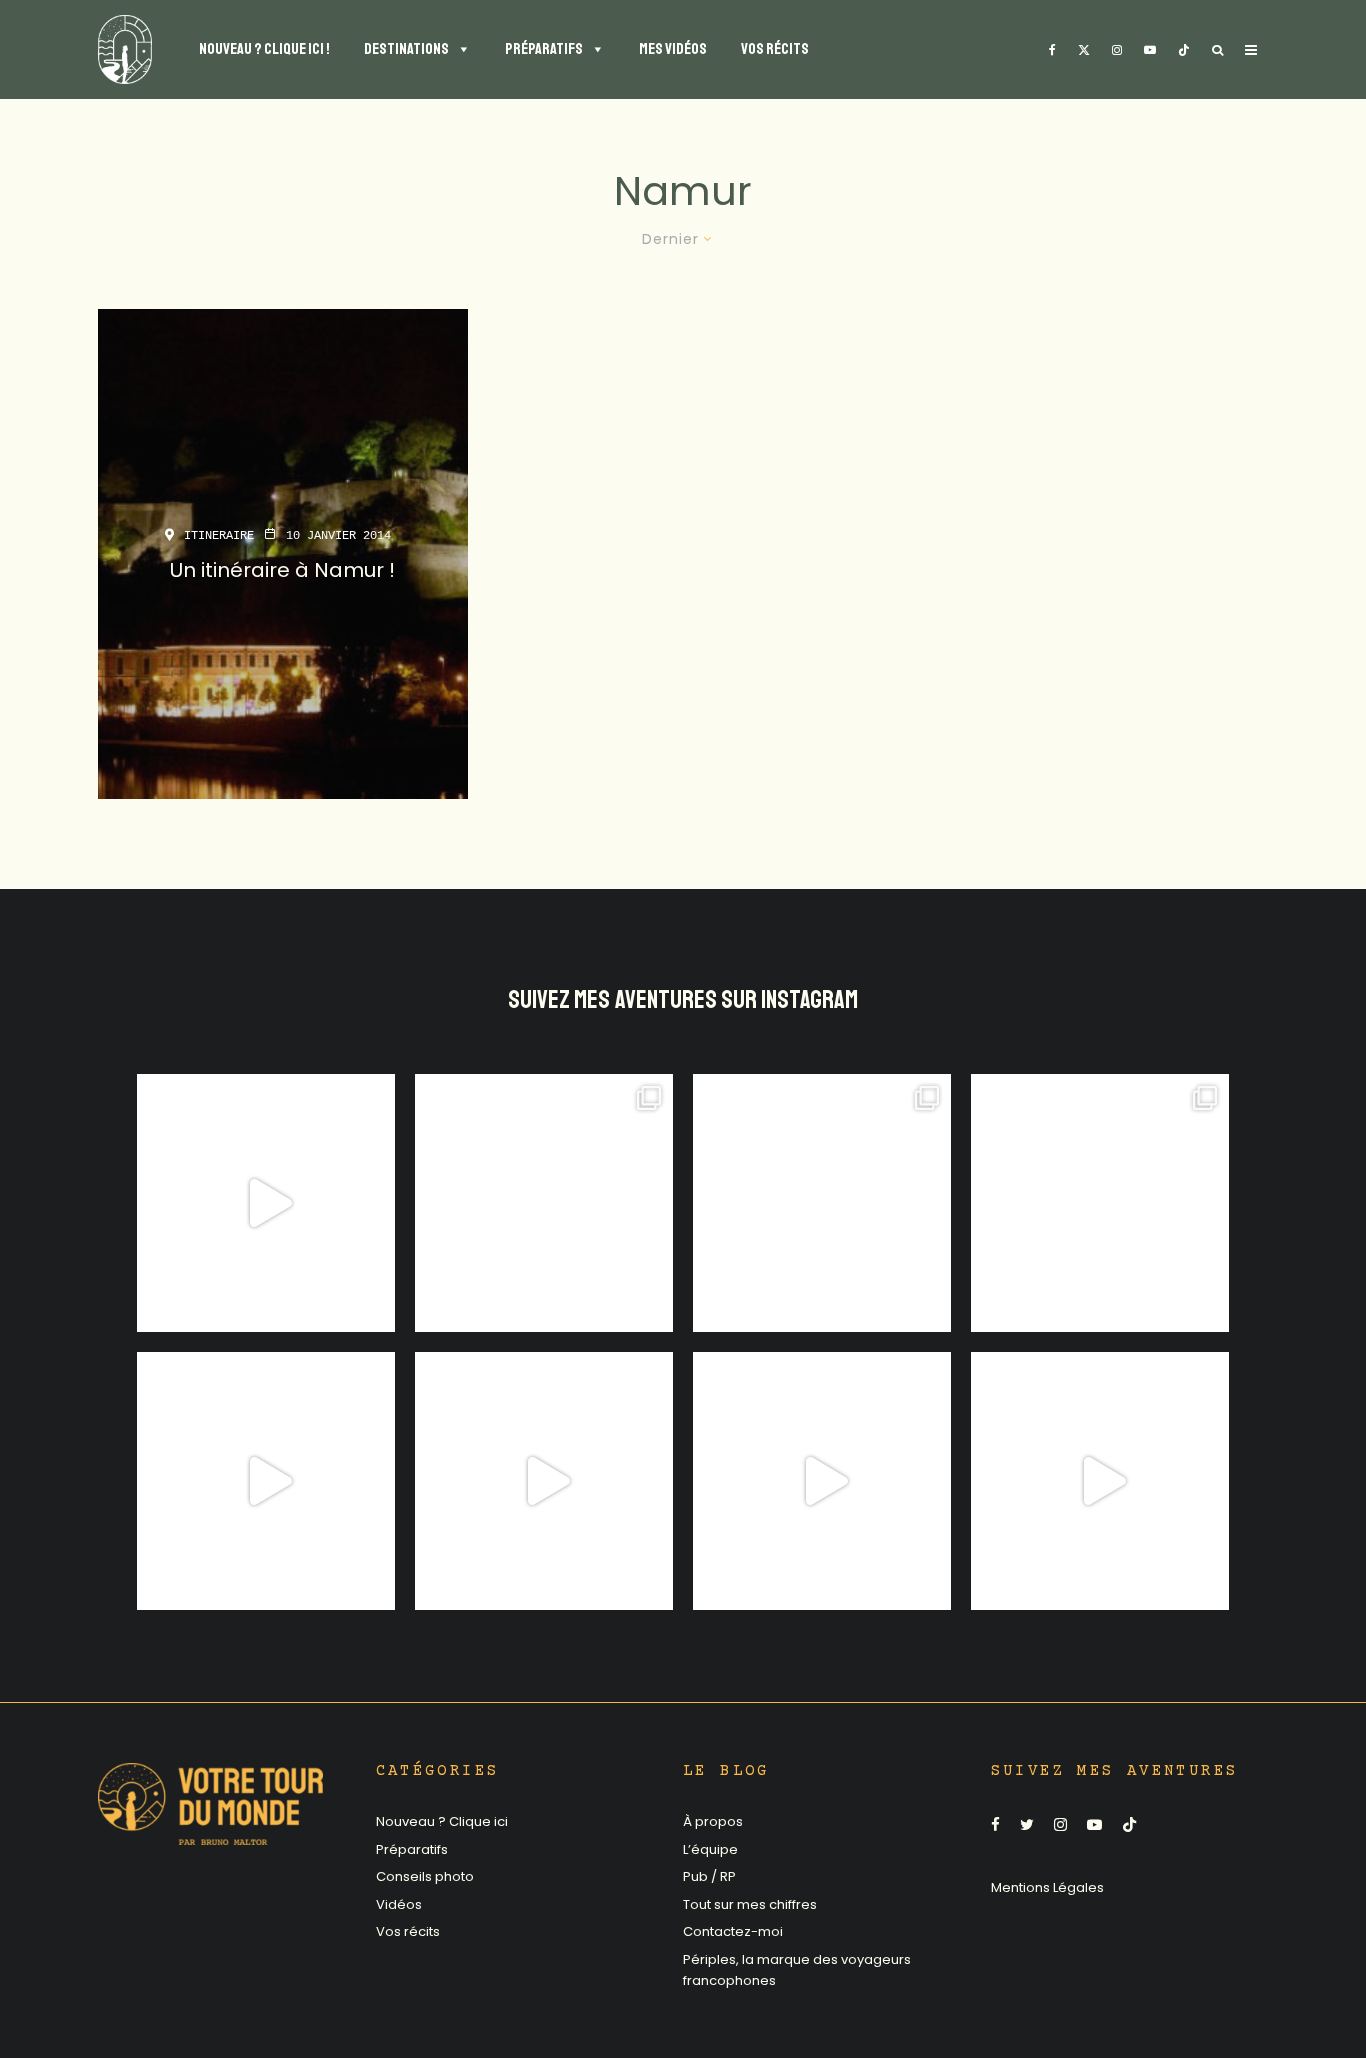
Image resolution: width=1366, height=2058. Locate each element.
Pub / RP (709, 1876)
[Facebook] (1052, 49)
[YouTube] (1150, 49)
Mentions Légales (1047, 1887)
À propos (713, 1821)
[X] (1084, 49)
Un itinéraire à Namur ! (282, 570)
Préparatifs (412, 1849)
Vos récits (408, 1931)
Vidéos (399, 1904)
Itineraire (219, 536)
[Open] (266, 1203)
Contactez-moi (733, 1931)
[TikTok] (1184, 49)
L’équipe (710, 1849)
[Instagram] (1117, 49)
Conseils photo (425, 1876)
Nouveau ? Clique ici (442, 1821)
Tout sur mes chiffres (750, 1904)
